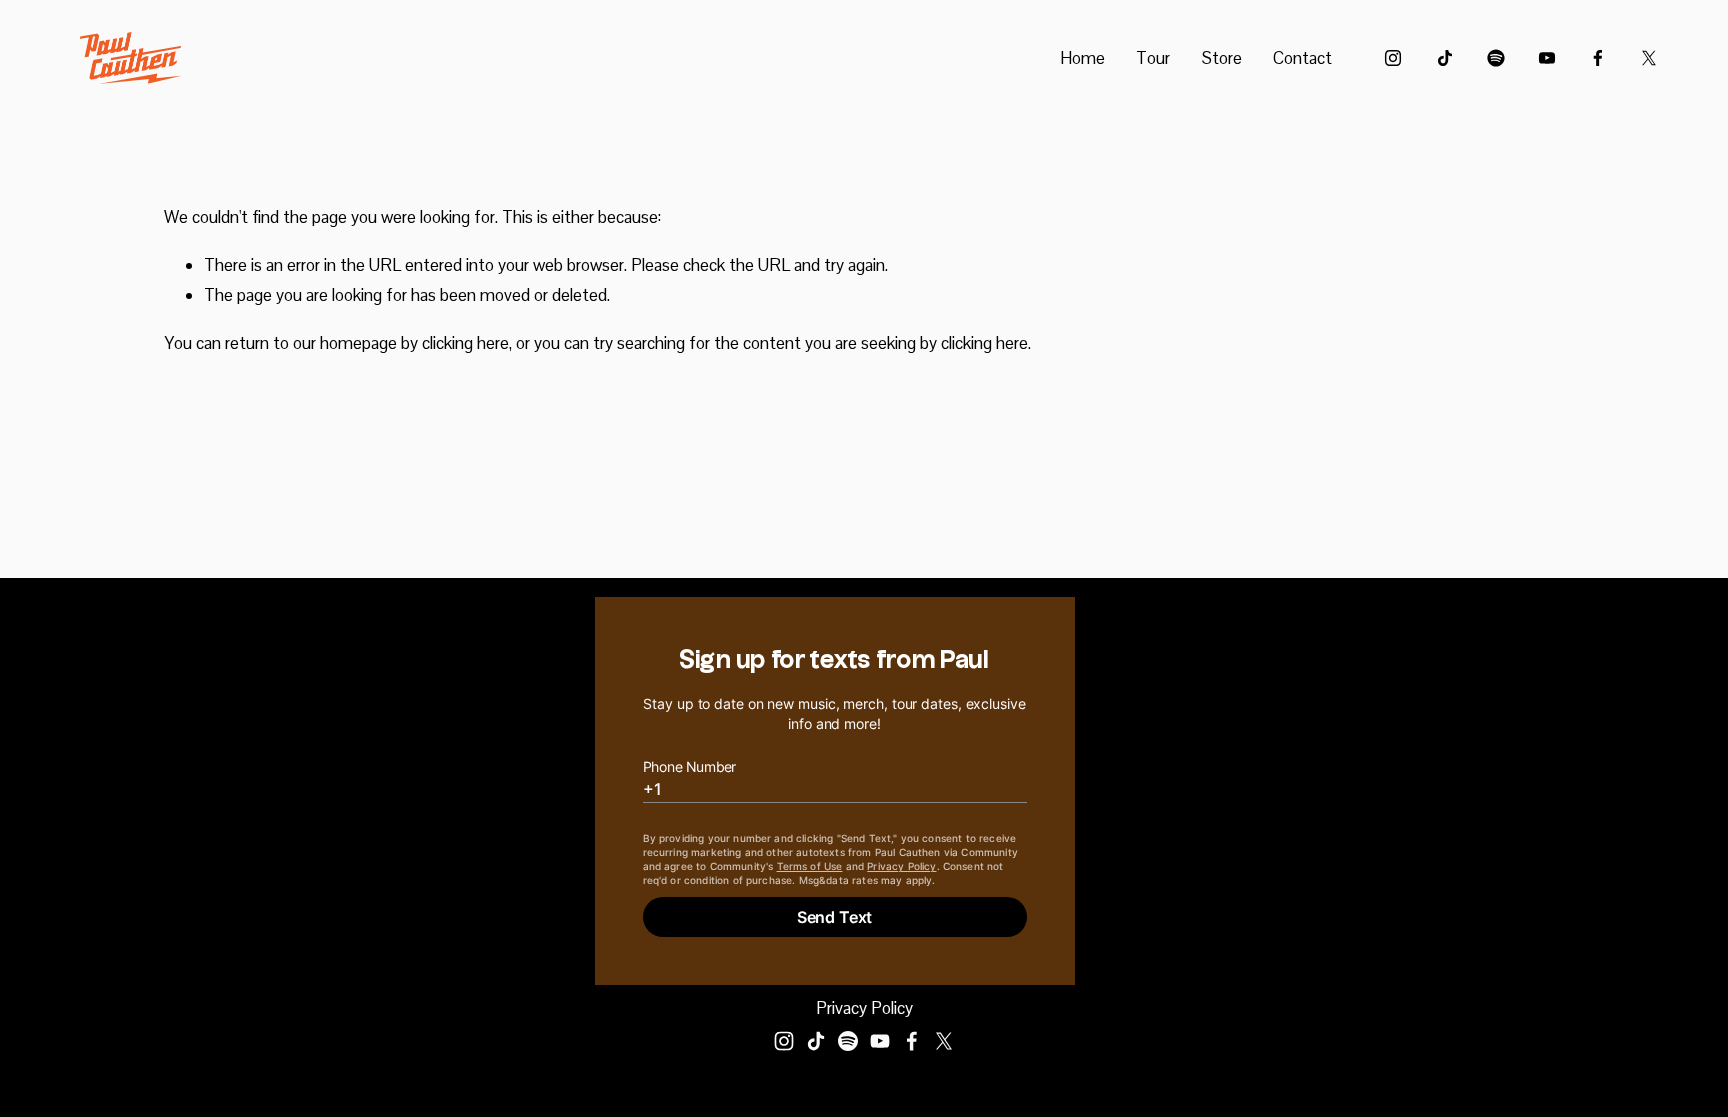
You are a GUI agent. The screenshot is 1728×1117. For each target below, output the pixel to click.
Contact (1302, 58)
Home (1082, 58)
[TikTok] (1445, 58)
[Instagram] (1393, 58)
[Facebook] (1598, 58)
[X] (1649, 58)
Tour (1153, 58)
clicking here (465, 343)
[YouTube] (1547, 58)
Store (1222, 58)
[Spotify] (1496, 58)
